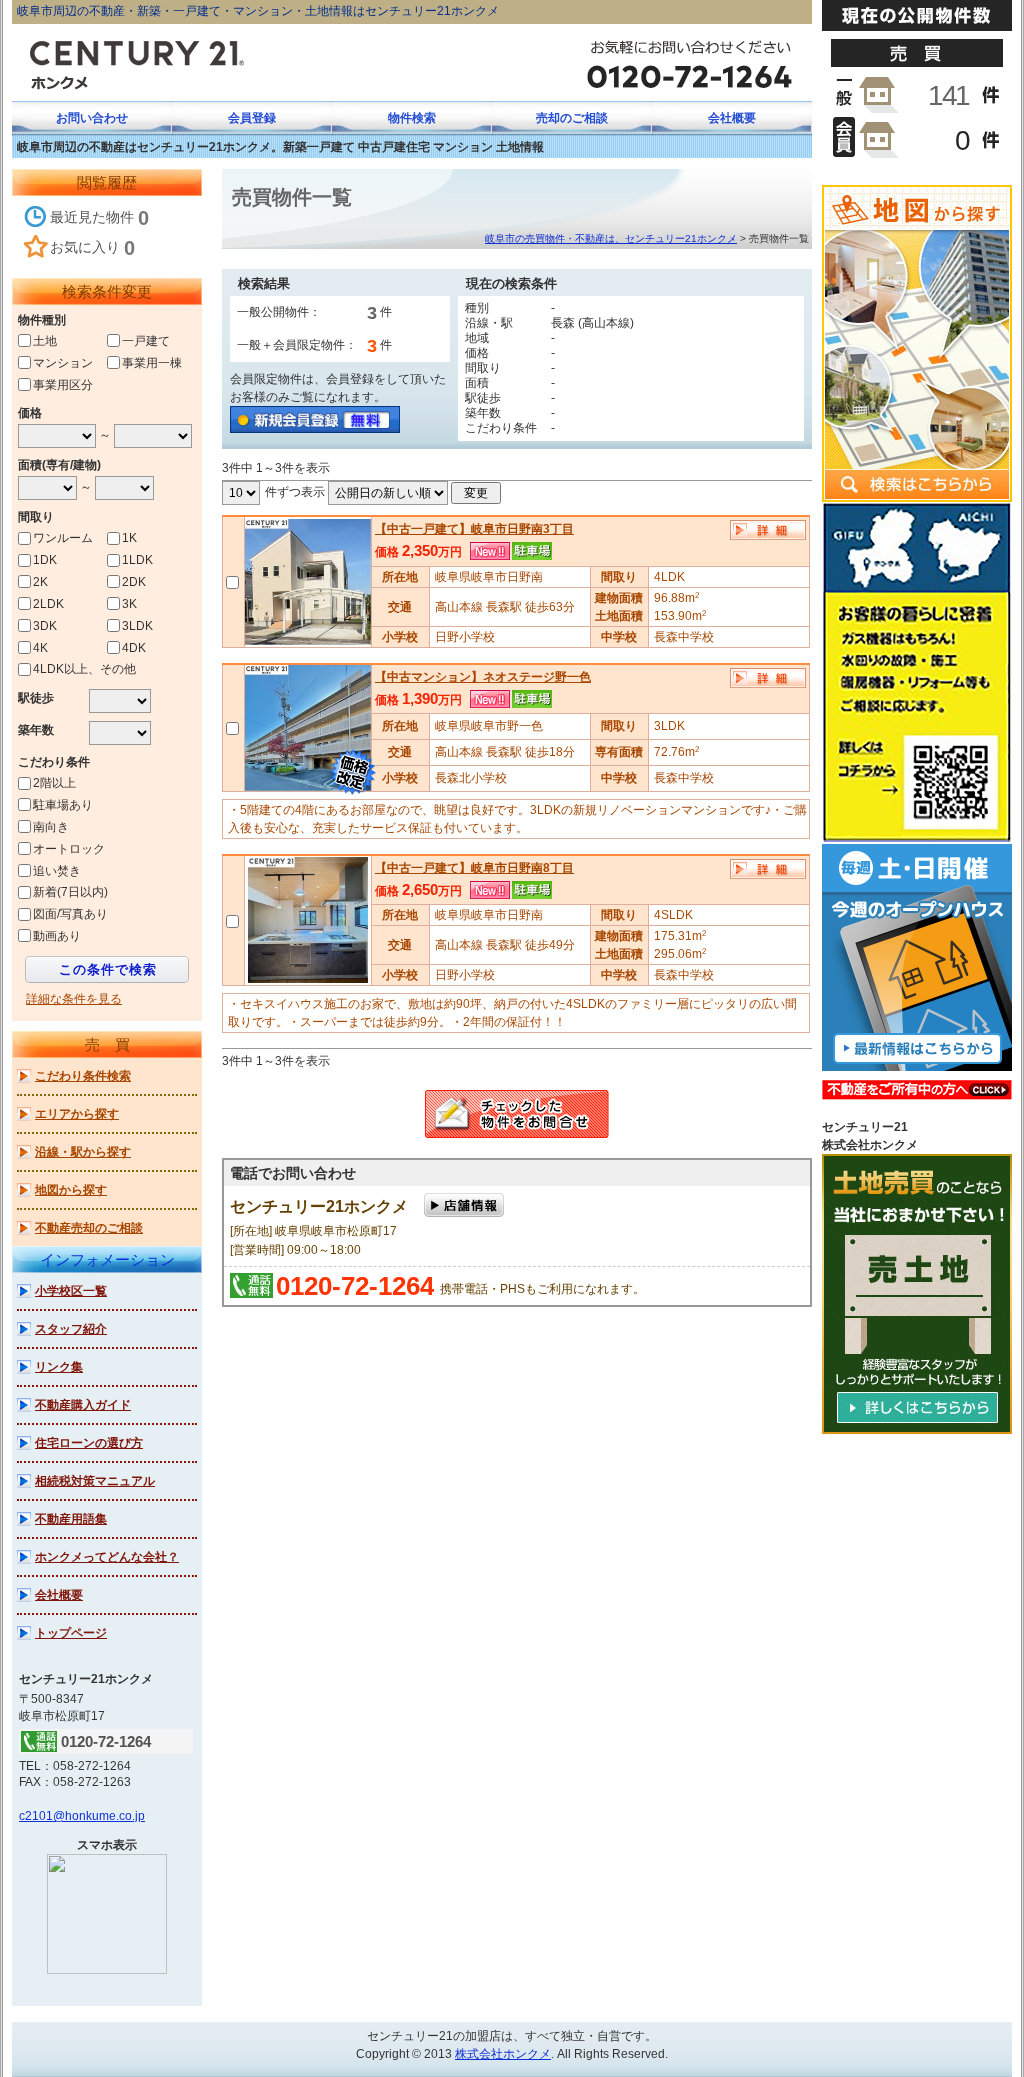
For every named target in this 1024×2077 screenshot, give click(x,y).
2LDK (48, 604)
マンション (63, 363)
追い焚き (57, 870)
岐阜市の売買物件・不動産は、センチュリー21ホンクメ (611, 238)
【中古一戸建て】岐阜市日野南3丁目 (474, 529)
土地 (45, 341)
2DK (134, 582)
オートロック (69, 849)
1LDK (137, 560)
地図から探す (71, 1190)
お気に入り (92, 248)
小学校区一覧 (71, 1291)
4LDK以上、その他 (84, 669)
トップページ (71, 1633)
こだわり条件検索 (83, 1076)
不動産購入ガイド (83, 1405)
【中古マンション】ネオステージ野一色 (483, 677)
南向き (51, 827)
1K (129, 538)
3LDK (137, 626)
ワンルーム (63, 538)
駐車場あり (63, 805)
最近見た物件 (99, 218)
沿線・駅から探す (83, 1152)
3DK (45, 626)
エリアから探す (77, 1114)
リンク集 (59, 1367)
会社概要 (59, 1595)
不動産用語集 (71, 1519)
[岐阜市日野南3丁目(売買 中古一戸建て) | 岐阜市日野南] (308, 581)
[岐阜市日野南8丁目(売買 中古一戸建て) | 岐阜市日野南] (307, 919)
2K (40, 582)
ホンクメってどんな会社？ (107, 1557)
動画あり (57, 936)
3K (129, 604)
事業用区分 (63, 384)
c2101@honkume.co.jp (82, 1816)
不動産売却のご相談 (89, 1228)
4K (40, 647)
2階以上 (54, 783)
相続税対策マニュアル (95, 1481)
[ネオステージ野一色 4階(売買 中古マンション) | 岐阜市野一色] (308, 727)
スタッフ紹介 (71, 1329)
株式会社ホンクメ (503, 2054)
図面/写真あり (70, 914)
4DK (134, 647)
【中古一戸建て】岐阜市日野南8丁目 (474, 868)
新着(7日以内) (70, 892)
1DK (45, 560)
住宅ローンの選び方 (89, 1443)
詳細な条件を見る (74, 999)
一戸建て (146, 341)
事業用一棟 (152, 363)
